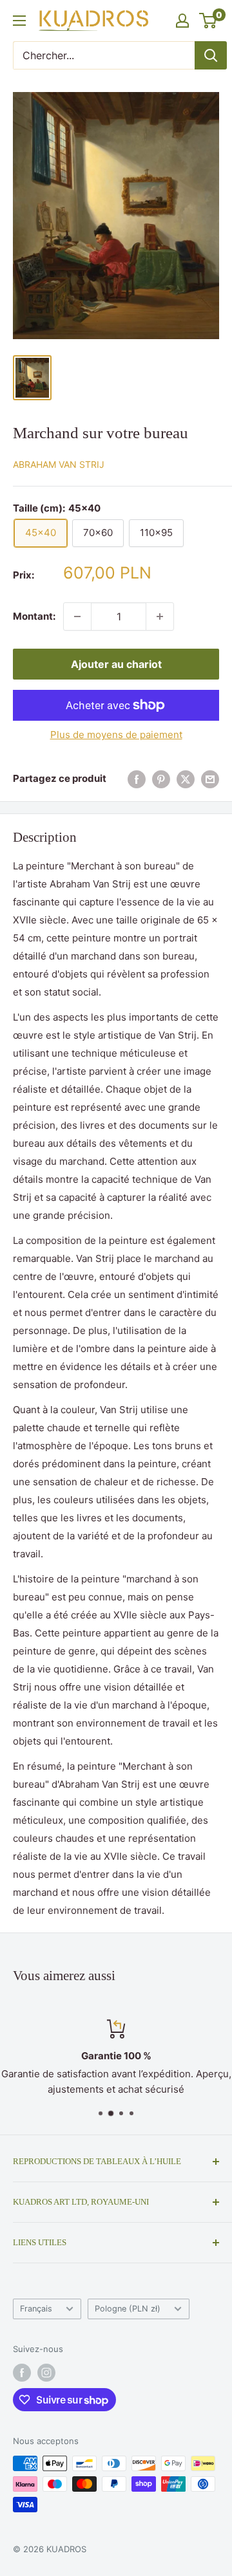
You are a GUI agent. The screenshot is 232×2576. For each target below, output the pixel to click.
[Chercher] (211, 55)
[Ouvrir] (19, 21)
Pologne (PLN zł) (128, 2309)
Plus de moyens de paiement (116, 735)
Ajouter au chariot (116, 664)
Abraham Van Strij (59, 464)
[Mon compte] (182, 21)
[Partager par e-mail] (210, 779)
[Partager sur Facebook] (137, 779)
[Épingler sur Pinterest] (161, 779)
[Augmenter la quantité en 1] (160, 616)
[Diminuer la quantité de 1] (77, 616)
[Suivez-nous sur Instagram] (46, 2373)
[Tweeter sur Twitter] (186, 779)
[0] (208, 21)
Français (36, 2309)
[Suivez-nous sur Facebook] (22, 2373)
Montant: (34, 616)
